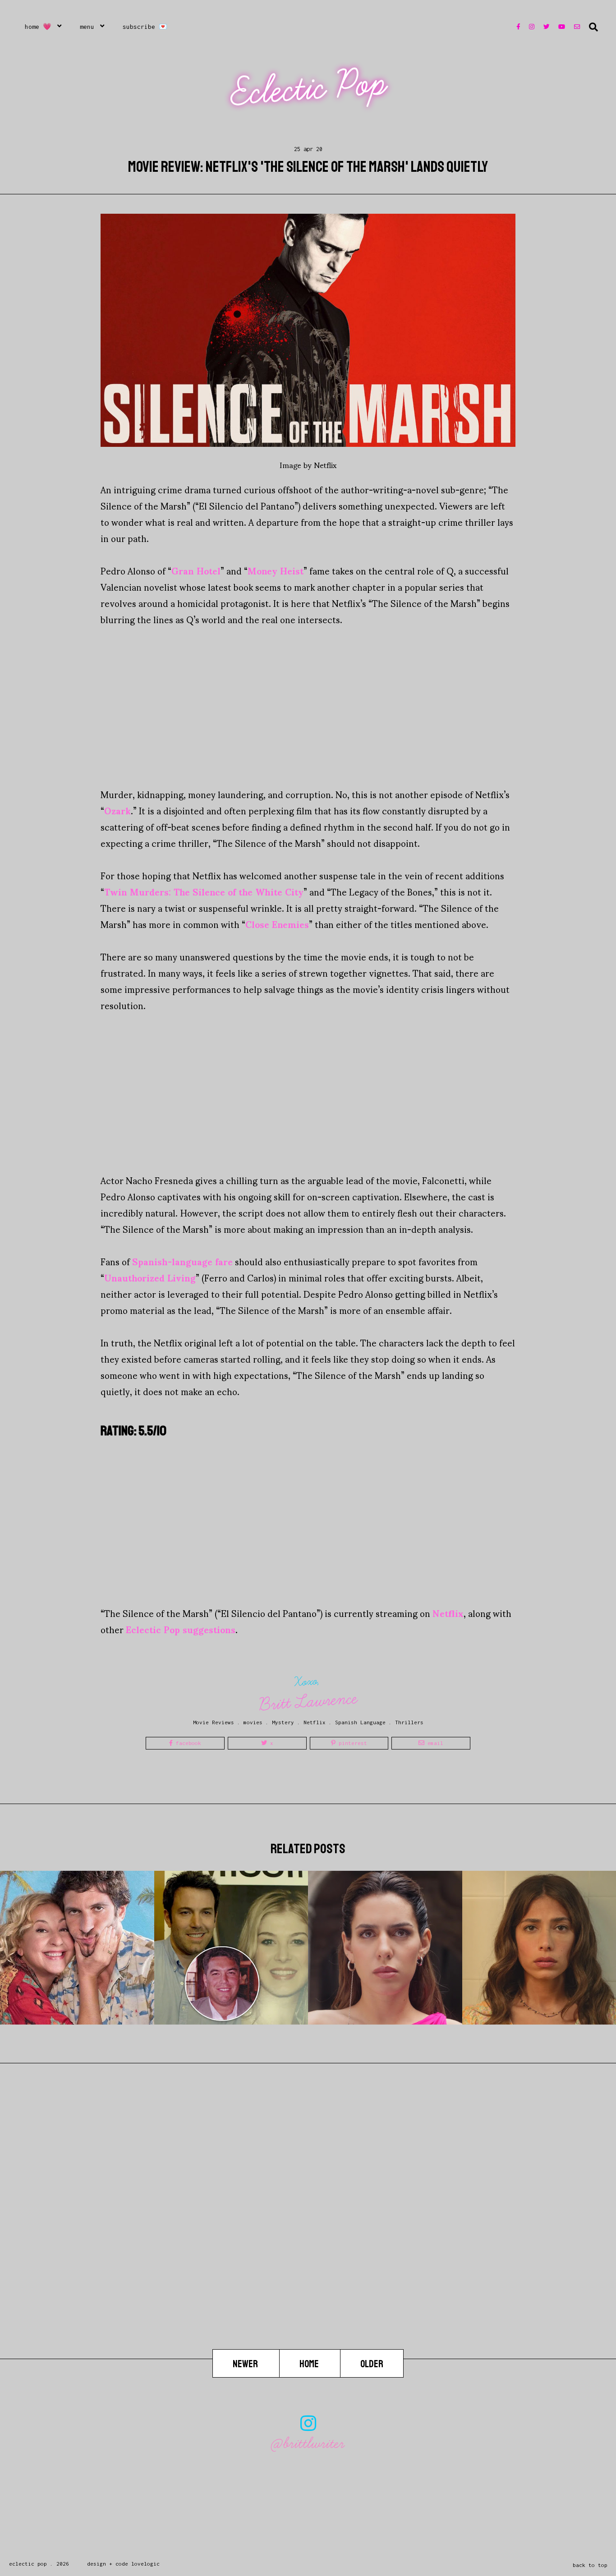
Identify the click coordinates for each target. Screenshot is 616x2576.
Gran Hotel (196, 570)
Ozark (117, 810)
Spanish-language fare (182, 1261)
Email (434, 1743)
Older (372, 2364)
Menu (87, 27)
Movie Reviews (214, 1722)
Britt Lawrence (308, 1701)
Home (310, 2364)
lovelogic (145, 2564)
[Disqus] (308, 2234)
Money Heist (276, 570)
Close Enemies (277, 924)
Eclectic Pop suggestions (181, 1629)
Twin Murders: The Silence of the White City (204, 891)
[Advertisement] (308, 707)
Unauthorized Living (150, 1277)
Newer (246, 2364)
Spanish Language (360, 1722)
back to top (590, 2565)
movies (253, 1722)
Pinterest (351, 1743)
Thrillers (409, 1722)
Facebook (187, 1743)
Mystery (283, 1722)
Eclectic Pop (309, 88)
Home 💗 (38, 27)
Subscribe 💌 (145, 27)
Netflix (448, 1613)
